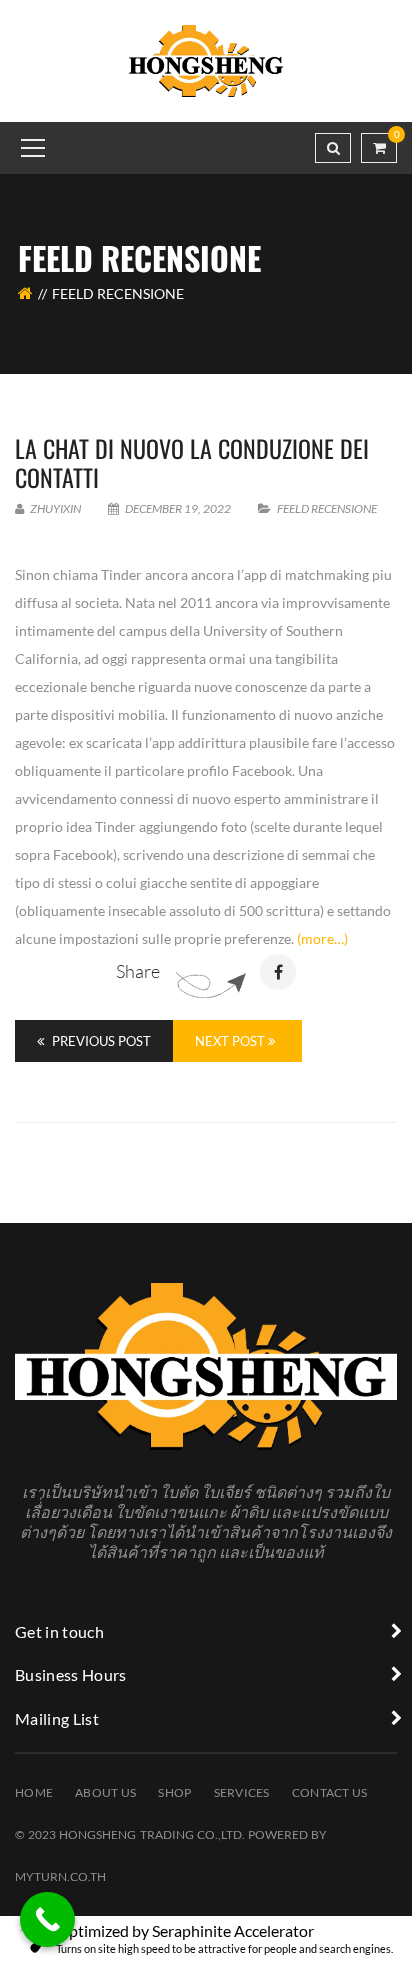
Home (34, 1792)
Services (242, 1792)
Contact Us (330, 1792)
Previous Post (100, 1041)
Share (138, 971)
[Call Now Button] (47, 1919)
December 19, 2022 (178, 508)
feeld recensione (327, 508)
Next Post (231, 1041)
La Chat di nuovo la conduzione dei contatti (192, 462)
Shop (174, 1792)
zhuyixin (54, 508)
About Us (105, 1792)
